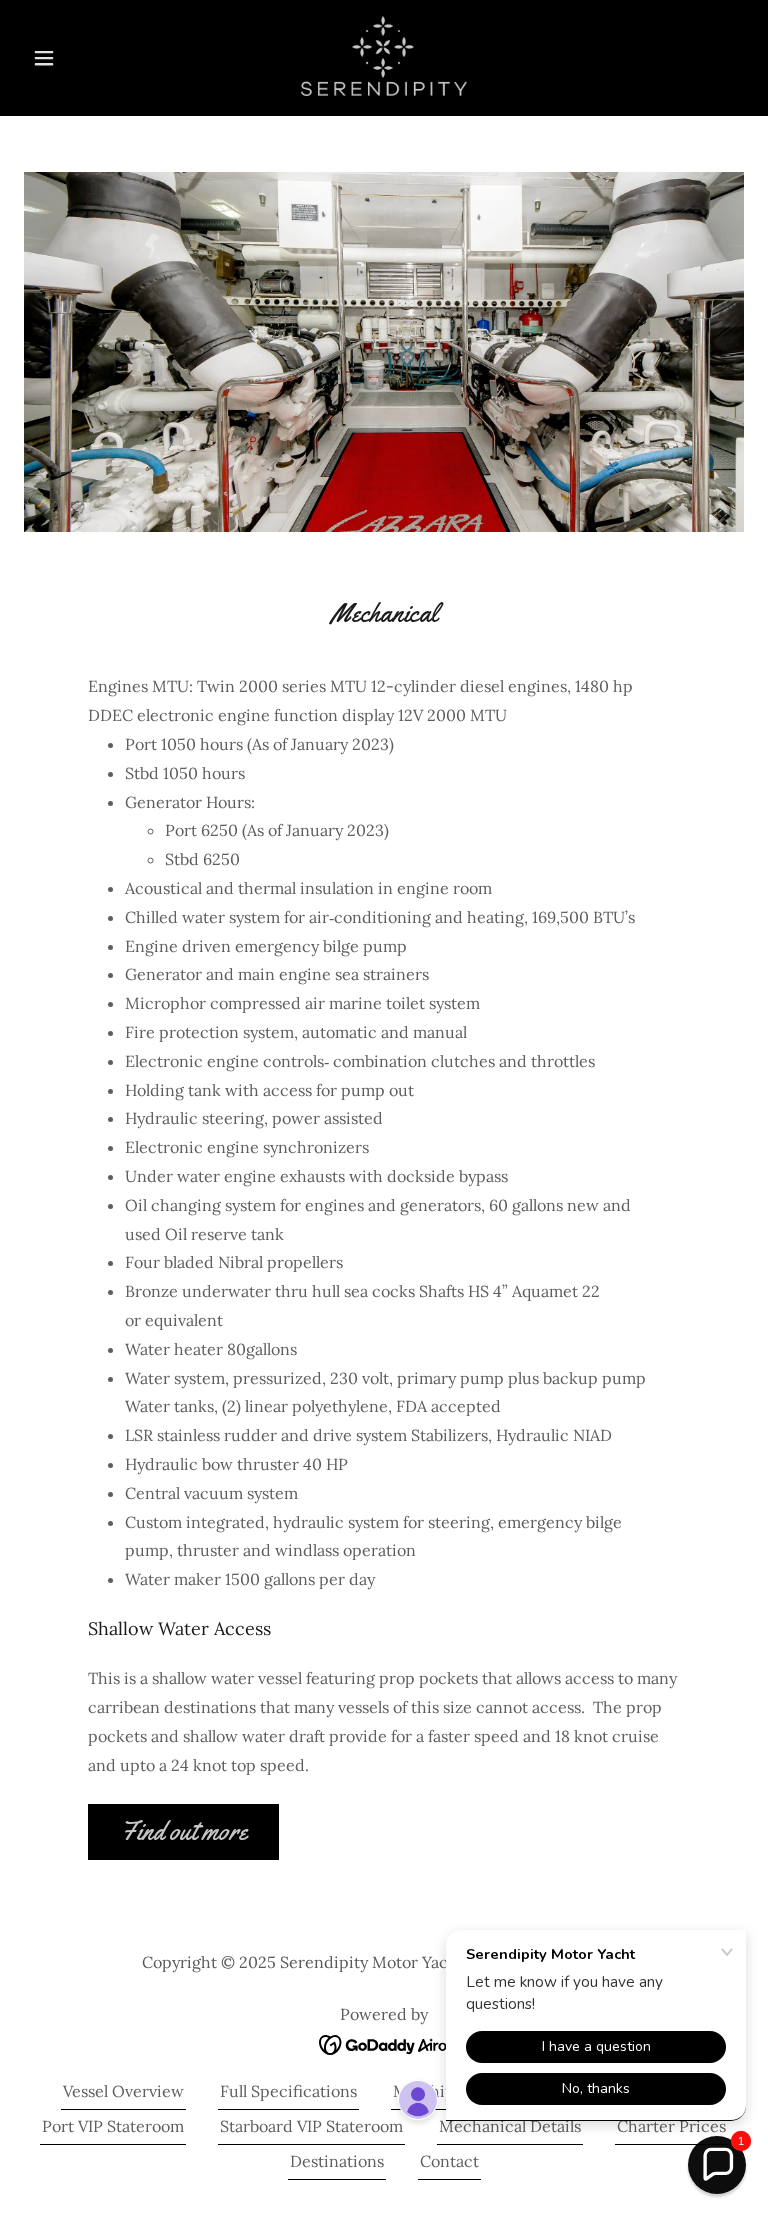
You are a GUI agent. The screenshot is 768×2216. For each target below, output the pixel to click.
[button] (78, 58)
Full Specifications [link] (288, 2091)
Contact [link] (449, 2161)
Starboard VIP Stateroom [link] (311, 2126)
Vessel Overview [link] (123, 2091)
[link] (384, 56)
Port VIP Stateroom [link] (113, 2126)
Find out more (183, 1831)
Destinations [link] (337, 2161)
